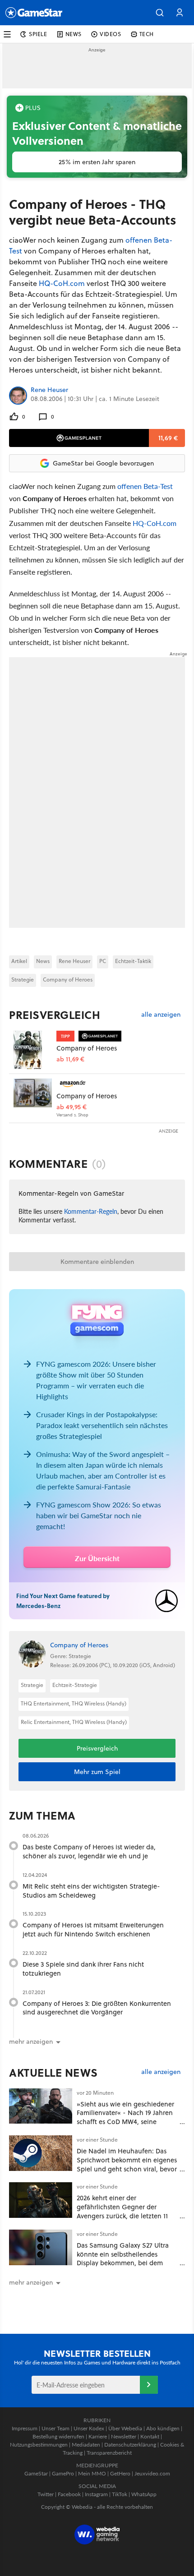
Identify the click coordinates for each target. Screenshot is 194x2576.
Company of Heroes (68, 979)
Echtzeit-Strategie (75, 1685)
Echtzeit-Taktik (133, 961)
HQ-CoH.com (62, 283)
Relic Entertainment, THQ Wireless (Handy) (74, 1722)
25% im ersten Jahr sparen (97, 162)
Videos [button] (111, 34)
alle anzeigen (161, 1015)
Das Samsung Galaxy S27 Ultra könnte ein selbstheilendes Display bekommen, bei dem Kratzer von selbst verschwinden (125, 2258)
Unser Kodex (89, 2428)
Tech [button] (147, 34)
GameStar (36, 2473)
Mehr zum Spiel (97, 1772)
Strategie (23, 979)
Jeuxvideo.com (152, 2473)
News (43, 961)
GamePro (63, 2473)
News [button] (74, 34)
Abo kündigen (163, 2428)
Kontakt (150, 2436)
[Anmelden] (149, 2385)
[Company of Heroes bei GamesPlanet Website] (33, 1050)
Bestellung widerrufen (58, 2436)
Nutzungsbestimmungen (39, 2445)
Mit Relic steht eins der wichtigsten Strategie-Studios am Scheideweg (91, 1891)
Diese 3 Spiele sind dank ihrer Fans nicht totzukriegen (83, 1969)
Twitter (46, 2494)
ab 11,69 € (70, 1059)
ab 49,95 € (72, 1107)
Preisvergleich (55, 1015)
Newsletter (124, 2436)
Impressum (25, 2428)
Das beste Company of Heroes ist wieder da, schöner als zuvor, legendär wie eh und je (89, 1851)
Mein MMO (92, 2473)
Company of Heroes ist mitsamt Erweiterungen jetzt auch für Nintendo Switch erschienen (93, 1929)
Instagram (96, 2494)
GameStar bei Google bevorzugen (103, 463)
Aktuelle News (53, 2073)
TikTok (120, 2494)
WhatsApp (144, 2494)
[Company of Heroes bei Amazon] (33, 1098)
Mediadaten (86, 2445)
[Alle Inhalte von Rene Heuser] (18, 396)
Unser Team (55, 2428)
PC (103, 961)
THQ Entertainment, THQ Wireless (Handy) (74, 1703)
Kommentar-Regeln (91, 1211)
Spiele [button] (38, 34)
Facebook (69, 2494)
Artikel (19, 961)
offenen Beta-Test (145, 486)
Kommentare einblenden (97, 1262)
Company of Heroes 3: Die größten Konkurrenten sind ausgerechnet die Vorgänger (97, 2008)
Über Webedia (125, 2428)
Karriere (98, 2436)
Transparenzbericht (109, 2453)
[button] (160, 13)
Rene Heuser (49, 390)
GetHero (120, 2473)
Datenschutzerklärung (130, 2445)
